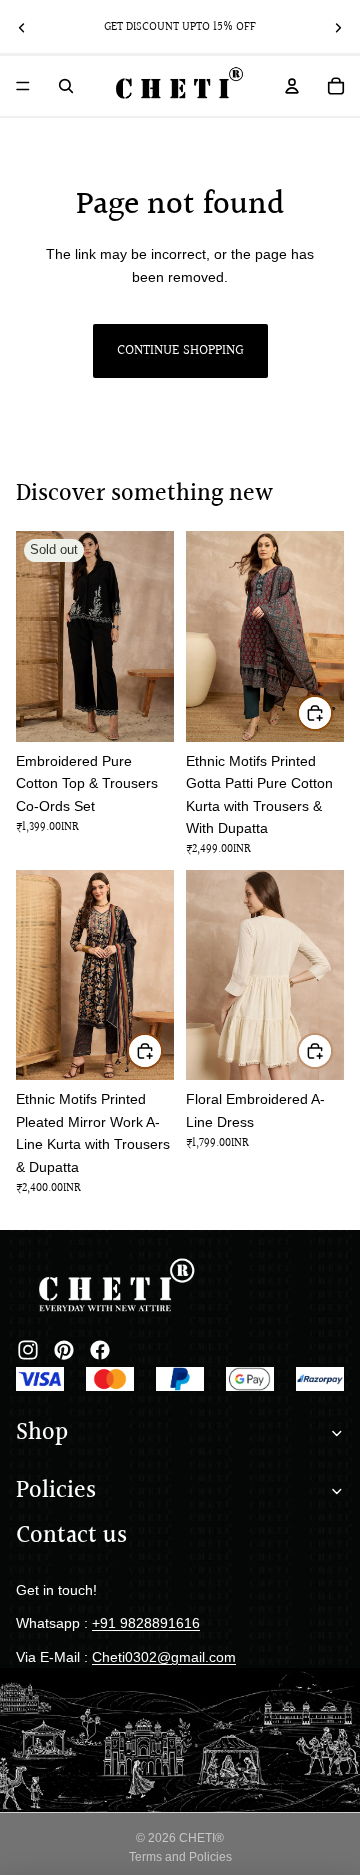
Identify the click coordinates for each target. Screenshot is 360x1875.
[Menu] (23, 86)
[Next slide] (338, 28)
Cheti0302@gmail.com (164, 1657)
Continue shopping (180, 351)
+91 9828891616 (146, 1623)
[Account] (292, 86)
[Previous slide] (22, 28)
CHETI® (201, 1838)
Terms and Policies (180, 1857)
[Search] (66, 86)
